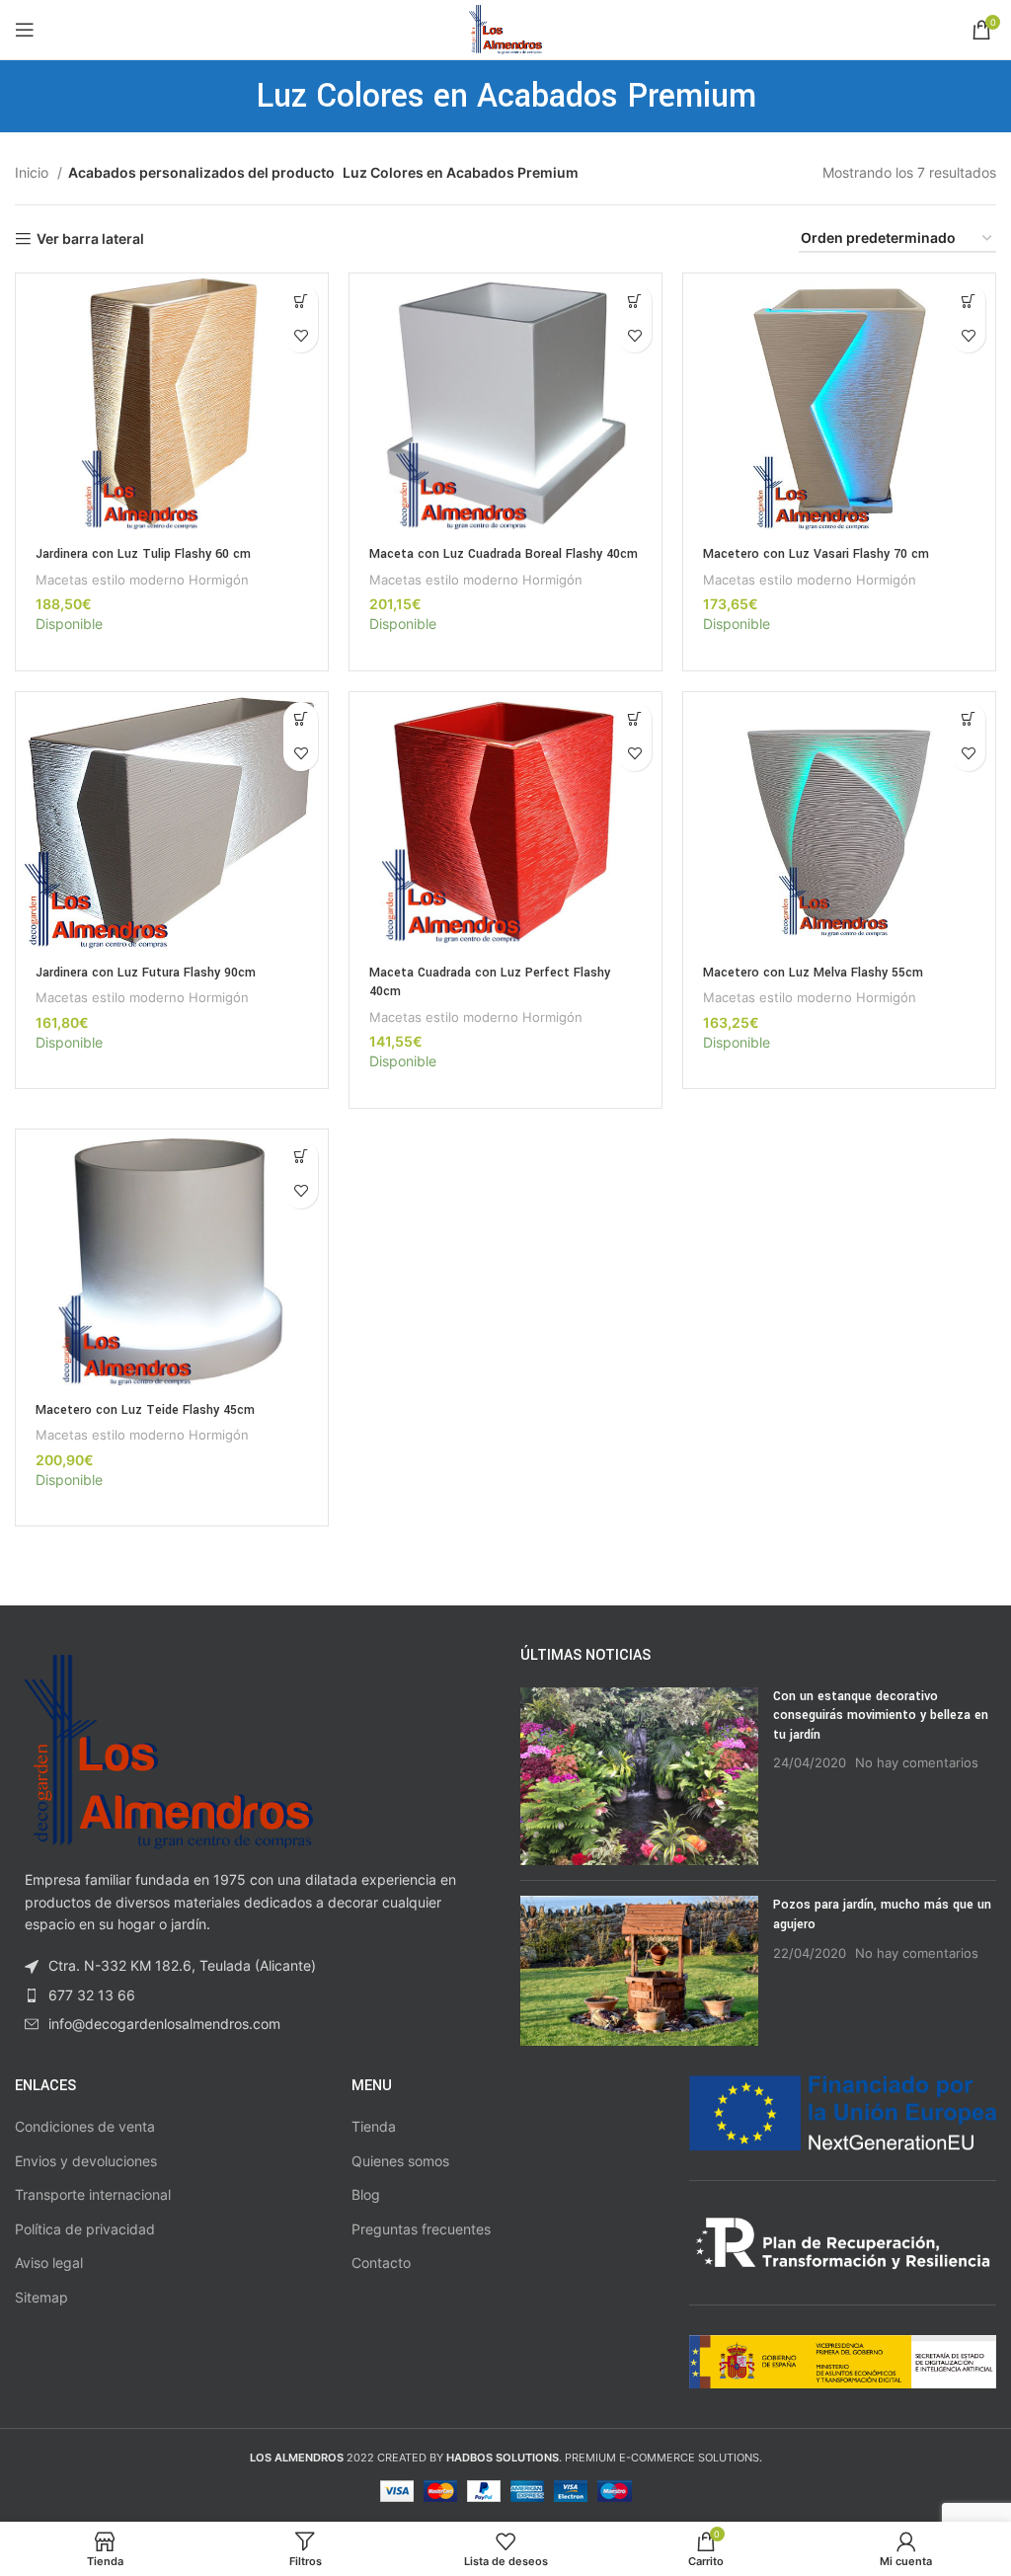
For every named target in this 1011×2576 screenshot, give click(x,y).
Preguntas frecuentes (421, 2229)
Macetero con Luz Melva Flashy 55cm (813, 973)
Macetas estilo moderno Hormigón (142, 580)
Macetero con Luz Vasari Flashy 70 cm (816, 554)
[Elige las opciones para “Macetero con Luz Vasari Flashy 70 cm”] (968, 301)
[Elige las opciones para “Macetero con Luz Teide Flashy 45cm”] (301, 1157)
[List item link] (253, 1995)
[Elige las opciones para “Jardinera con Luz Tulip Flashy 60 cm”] (301, 301)
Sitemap (41, 2297)
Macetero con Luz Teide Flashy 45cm (145, 1410)
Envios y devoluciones (86, 2161)
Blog (366, 2194)
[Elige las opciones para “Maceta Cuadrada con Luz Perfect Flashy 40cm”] (634, 719)
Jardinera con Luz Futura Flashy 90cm (146, 973)
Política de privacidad (85, 2229)
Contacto (381, 2263)
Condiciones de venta (85, 2126)
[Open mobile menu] (25, 30)
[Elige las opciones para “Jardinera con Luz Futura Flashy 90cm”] (301, 719)
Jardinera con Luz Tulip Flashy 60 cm (143, 554)
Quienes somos (400, 2161)
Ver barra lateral (90, 239)
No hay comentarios (917, 1763)
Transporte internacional (93, 2194)
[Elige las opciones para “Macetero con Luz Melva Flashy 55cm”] (968, 719)
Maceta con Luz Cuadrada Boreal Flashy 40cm (504, 554)
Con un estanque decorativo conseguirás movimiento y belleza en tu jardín (881, 1716)
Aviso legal (49, 2263)
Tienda (374, 2126)
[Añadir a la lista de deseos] (301, 335)
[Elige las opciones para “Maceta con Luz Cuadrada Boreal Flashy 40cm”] (634, 301)
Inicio (34, 172)
